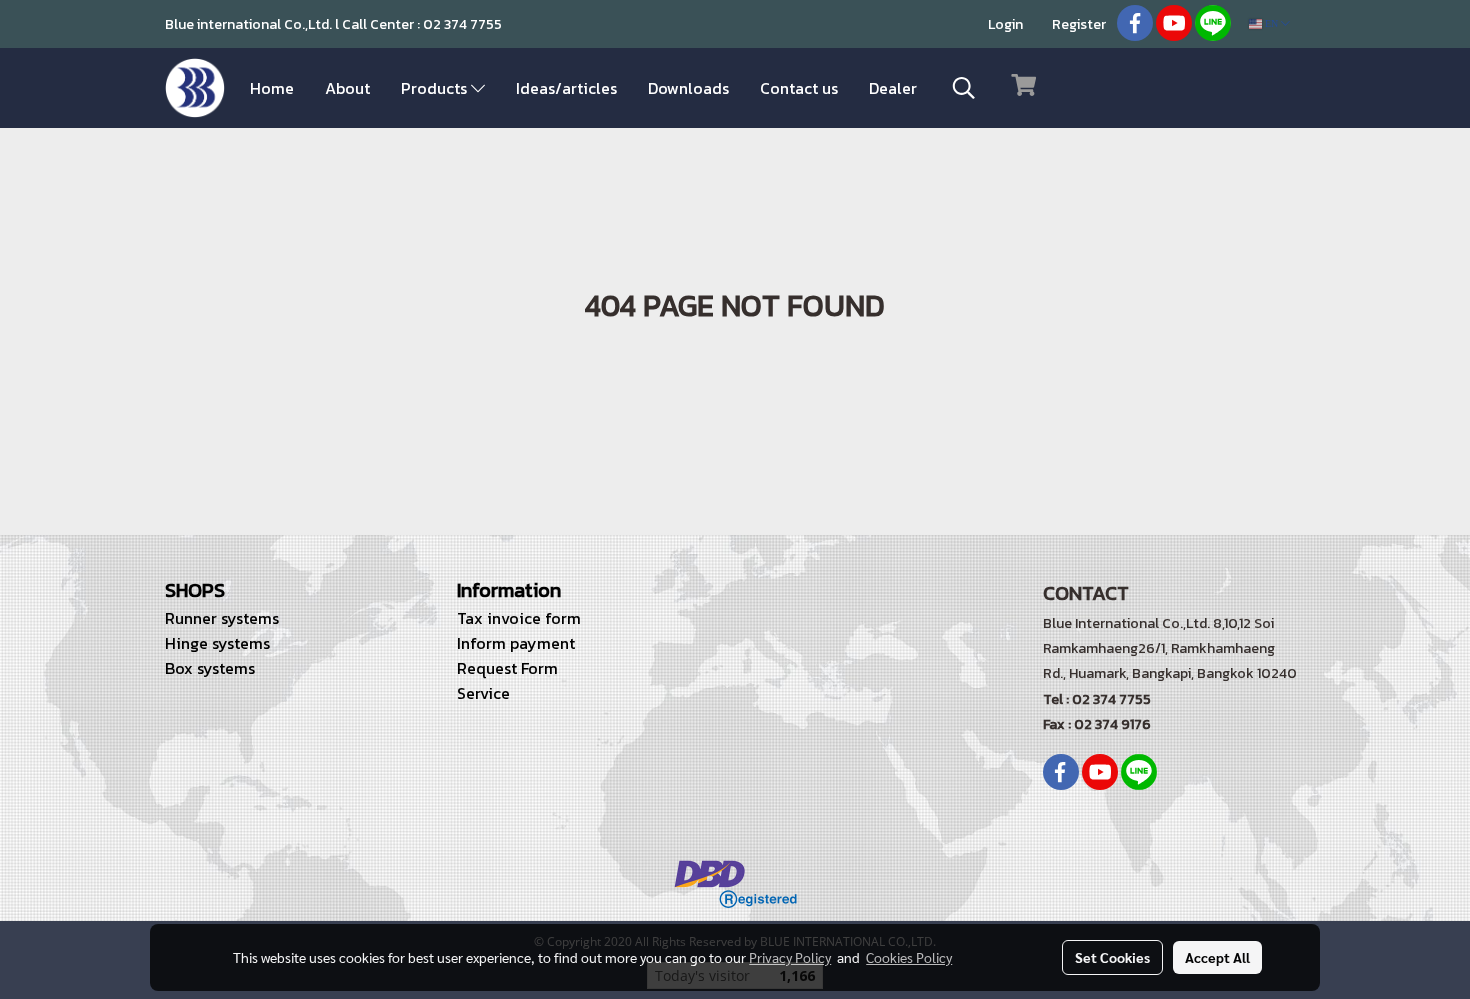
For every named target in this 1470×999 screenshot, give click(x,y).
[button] (964, 88)
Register (1079, 24)
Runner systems (222, 618)
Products (436, 88)
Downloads (688, 88)
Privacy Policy (790, 957)
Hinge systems (217, 643)
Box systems (210, 668)
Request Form (507, 668)
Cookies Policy (909, 957)
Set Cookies (1112, 957)
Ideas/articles (566, 88)
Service (483, 693)
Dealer (893, 88)
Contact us (799, 88)
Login (1005, 24)
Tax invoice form (519, 618)
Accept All (1217, 957)
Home (272, 88)
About (347, 88)
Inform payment (516, 643)
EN (1271, 23)
